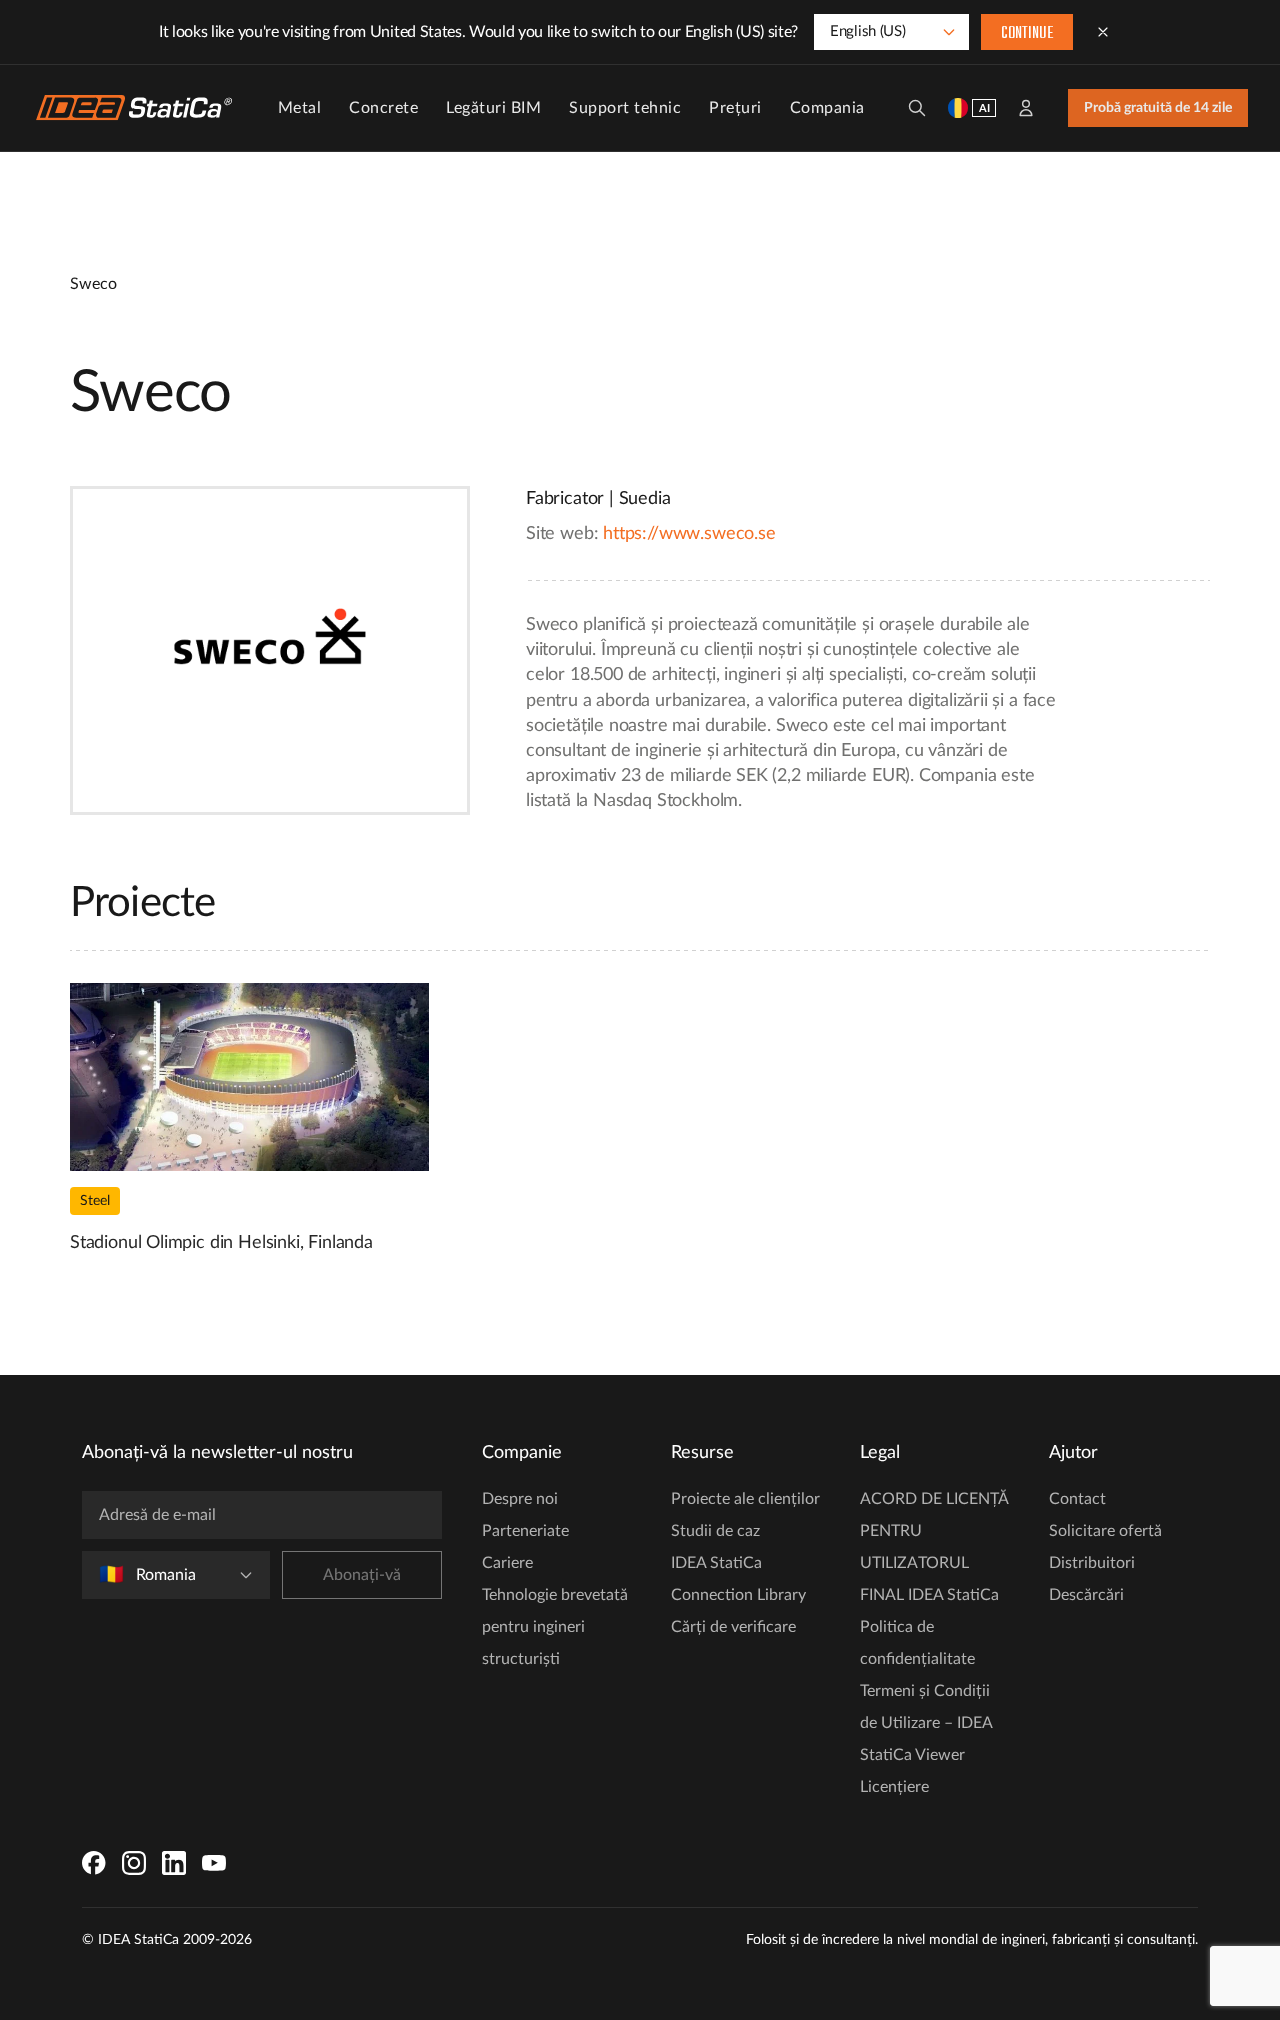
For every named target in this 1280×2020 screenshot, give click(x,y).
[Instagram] (134, 1863)
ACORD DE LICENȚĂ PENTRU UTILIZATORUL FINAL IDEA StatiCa (934, 1547)
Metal (300, 108)
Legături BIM (493, 108)
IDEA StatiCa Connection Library (738, 1579)
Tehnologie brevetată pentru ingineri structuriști (555, 1627)
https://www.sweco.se (689, 534)
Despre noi (520, 1499)
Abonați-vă (362, 1575)
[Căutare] (917, 108)
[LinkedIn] (174, 1863)
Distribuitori (1092, 1563)
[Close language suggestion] (1103, 32)
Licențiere (894, 1787)
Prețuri (735, 108)
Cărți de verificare (733, 1627)
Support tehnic (625, 108)
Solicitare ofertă (1105, 1531)
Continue (1027, 34)
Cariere (507, 1563)
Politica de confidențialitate (917, 1643)
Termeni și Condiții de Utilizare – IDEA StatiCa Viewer (926, 1723)
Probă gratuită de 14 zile (1158, 108)
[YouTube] (214, 1863)
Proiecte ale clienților (745, 1499)
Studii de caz (715, 1531)
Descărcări (1086, 1595)
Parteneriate (525, 1531)
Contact (1077, 1499)
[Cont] (1026, 108)
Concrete (383, 108)
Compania (827, 108)
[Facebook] (94, 1863)
